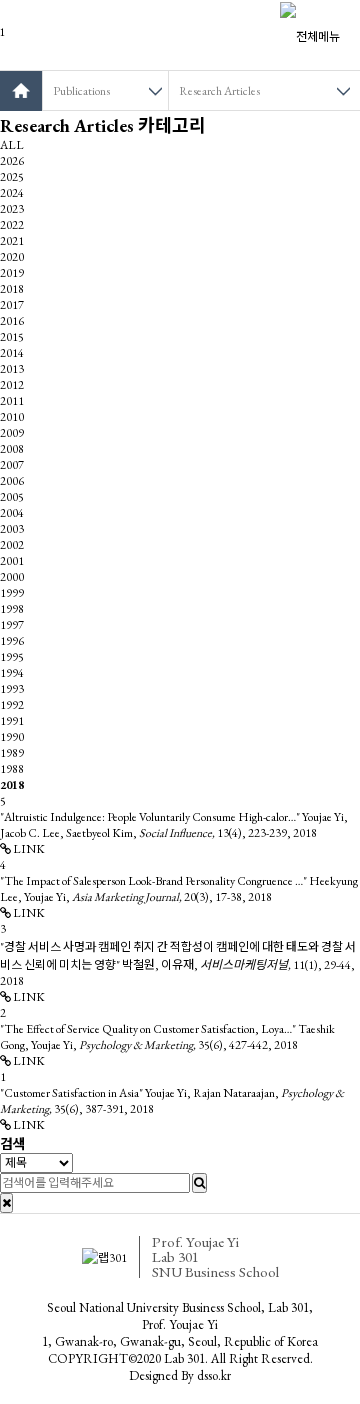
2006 (12, 481)
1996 (12, 641)
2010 (12, 417)
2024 (12, 193)
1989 (12, 753)
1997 (12, 625)
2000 (12, 577)
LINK (28, 849)
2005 (12, 497)
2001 (12, 561)
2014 (12, 353)
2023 (12, 209)
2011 (12, 401)
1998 (12, 609)
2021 (12, 241)
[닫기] (6, 1203)
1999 (12, 593)
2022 (12, 225)
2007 (12, 465)
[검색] (199, 1183)
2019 (12, 273)
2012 (12, 385)
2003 (12, 529)
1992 (12, 705)
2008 (12, 449)
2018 (12, 289)
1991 (12, 721)
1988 (12, 769)
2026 (12, 161)
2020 (12, 257)
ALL (12, 145)
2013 (12, 369)
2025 (12, 177)
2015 (12, 337)
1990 (12, 737)
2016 (12, 321)
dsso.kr (214, 1375)
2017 (12, 305)
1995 (12, 657)
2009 (12, 433)
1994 (12, 673)
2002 (12, 545)
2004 (12, 513)
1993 (12, 689)
